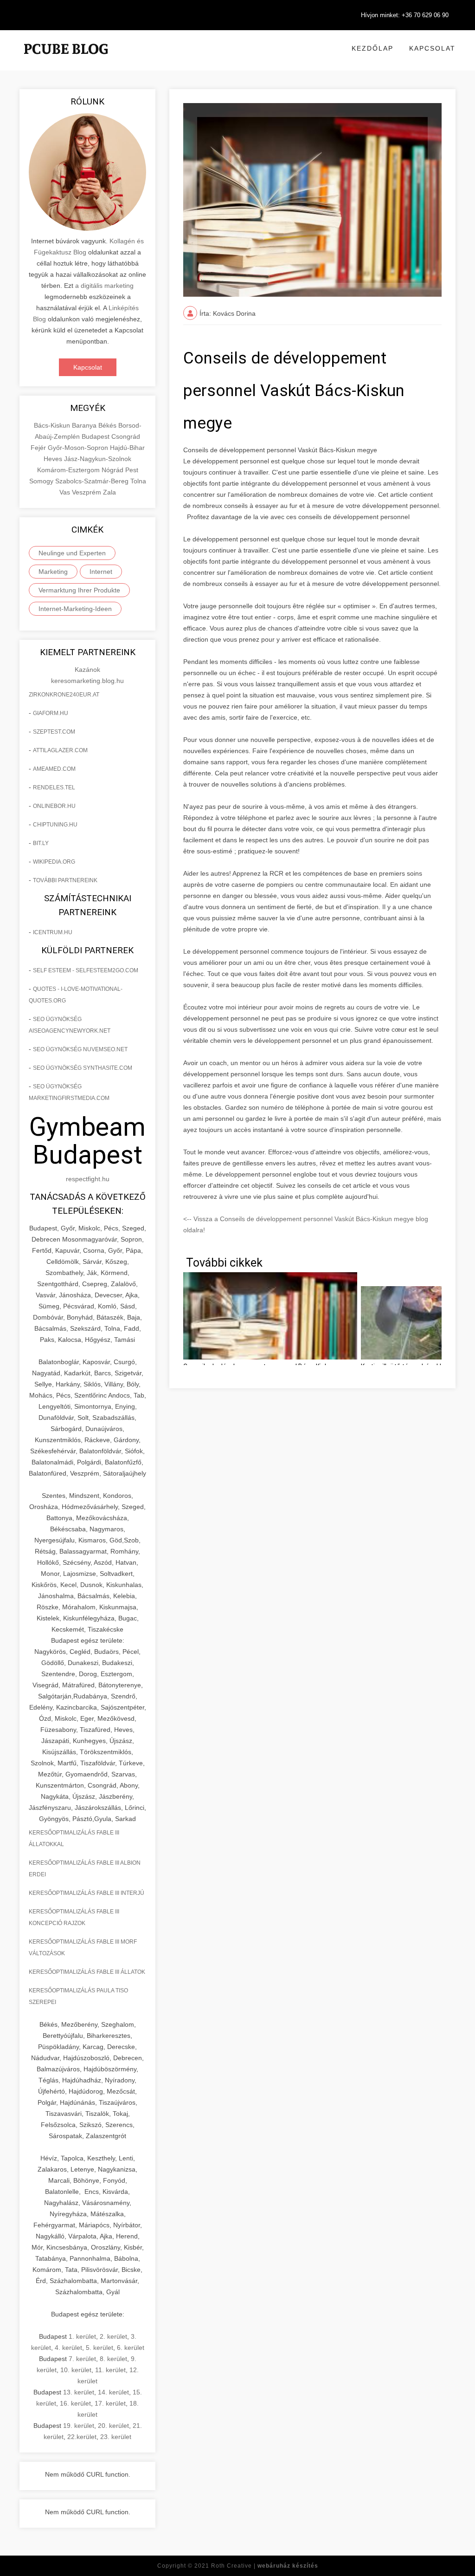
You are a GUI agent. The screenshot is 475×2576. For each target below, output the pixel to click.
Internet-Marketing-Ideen (75, 609)
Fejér (39, 448)
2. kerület (113, 2336)
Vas (66, 492)
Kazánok (87, 670)
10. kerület (76, 2370)
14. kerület (113, 2392)
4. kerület (68, 2348)
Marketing (53, 572)
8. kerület (113, 2359)
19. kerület (79, 2426)
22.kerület (82, 2437)
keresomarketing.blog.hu (87, 681)
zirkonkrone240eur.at (64, 695)
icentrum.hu (53, 932)
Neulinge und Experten (72, 553)
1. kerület (82, 2336)
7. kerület (82, 2359)
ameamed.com (54, 769)
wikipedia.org (54, 862)
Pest (132, 470)
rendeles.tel (54, 787)
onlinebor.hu (54, 806)
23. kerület (116, 2437)
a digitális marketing (104, 286)
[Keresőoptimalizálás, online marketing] (66, 60)
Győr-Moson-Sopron (79, 448)
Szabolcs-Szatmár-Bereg (93, 481)
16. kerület (75, 2403)
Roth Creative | (265, 2566)
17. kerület (110, 2403)
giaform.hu (51, 713)
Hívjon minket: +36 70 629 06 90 (405, 15)
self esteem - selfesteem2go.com (86, 970)
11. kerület (110, 2370)
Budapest (96, 436)
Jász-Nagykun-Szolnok (98, 459)
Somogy (42, 481)
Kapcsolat (432, 48)
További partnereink (65, 880)
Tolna (138, 481)
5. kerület (99, 2348)
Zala (109, 492)
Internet (101, 572)
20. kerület (113, 2426)
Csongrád (126, 436)
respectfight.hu (88, 1179)
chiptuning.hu (55, 825)
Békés (108, 425)
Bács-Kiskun (53, 425)
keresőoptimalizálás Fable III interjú (87, 1893)
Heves (54, 459)
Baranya (85, 425)
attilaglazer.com (60, 750)
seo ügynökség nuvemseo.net (80, 1049)
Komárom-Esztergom (69, 470)
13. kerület (79, 2392)
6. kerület (131, 2348)
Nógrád (113, 470)
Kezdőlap (372, 48)
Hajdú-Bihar (127, 448)
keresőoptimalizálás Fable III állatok (87, 1972)
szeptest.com (54, 732)
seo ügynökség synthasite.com (83, 1068)
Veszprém (87, 492)
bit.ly (41, 843)
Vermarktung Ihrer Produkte (79, 590)
